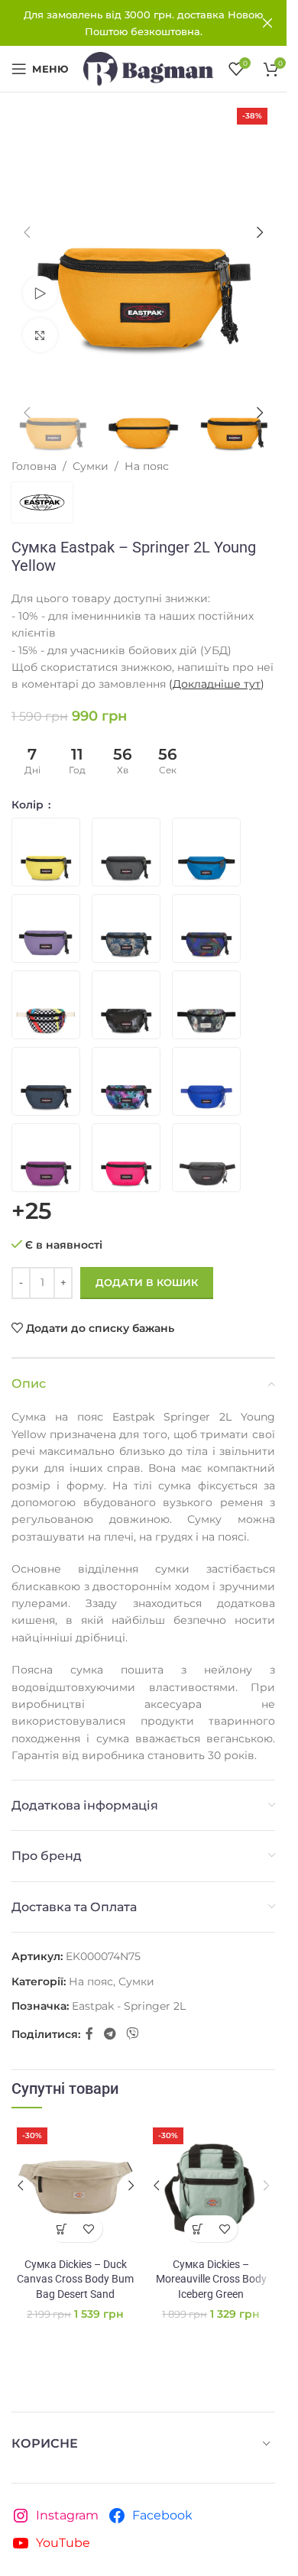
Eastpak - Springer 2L (129, 2006)
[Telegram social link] (110, 2035)
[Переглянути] (40, 293)
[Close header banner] (267, 23)
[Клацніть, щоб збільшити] (40, 335)
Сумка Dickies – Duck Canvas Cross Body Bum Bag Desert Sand (75, 2279)
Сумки (91, 466)
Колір (29, 805)
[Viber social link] (132, 2035)
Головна (34, 466)
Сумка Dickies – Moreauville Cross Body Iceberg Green (211, 2279)
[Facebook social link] (89, 2035)
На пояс (147, 466)
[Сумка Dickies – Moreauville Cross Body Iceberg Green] (212, 2186)
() (217, 684)
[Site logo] (148, 68)
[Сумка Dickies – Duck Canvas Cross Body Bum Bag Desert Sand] (76, 2186)
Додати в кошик (147, 1282)
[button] (27, 232)
